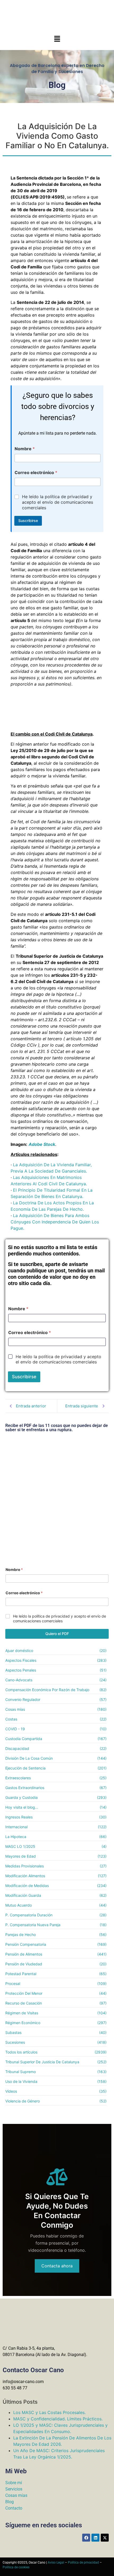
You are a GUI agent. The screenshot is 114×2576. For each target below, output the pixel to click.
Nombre (25, 449)
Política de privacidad (83, 2563)
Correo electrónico (36, 473)
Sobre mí (14, 2483)
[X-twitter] (105, 2538)
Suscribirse (28, 521)
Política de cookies (16, 2567)
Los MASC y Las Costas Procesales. (49, 2412)
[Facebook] (86, 2538)
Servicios (14, 2489)
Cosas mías (16, 2495)
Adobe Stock (42, 1144)
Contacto (14, 2508)
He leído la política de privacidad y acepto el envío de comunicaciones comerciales (58, 502)
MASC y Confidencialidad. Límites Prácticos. (58, 2419)
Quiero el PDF (57, 1634)
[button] (57, 39)
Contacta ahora (57, 2266)
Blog (10, 2502)
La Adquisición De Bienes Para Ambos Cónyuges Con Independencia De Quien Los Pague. (55, 1222)
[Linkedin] (95, 2538)
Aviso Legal (56, 2563)
